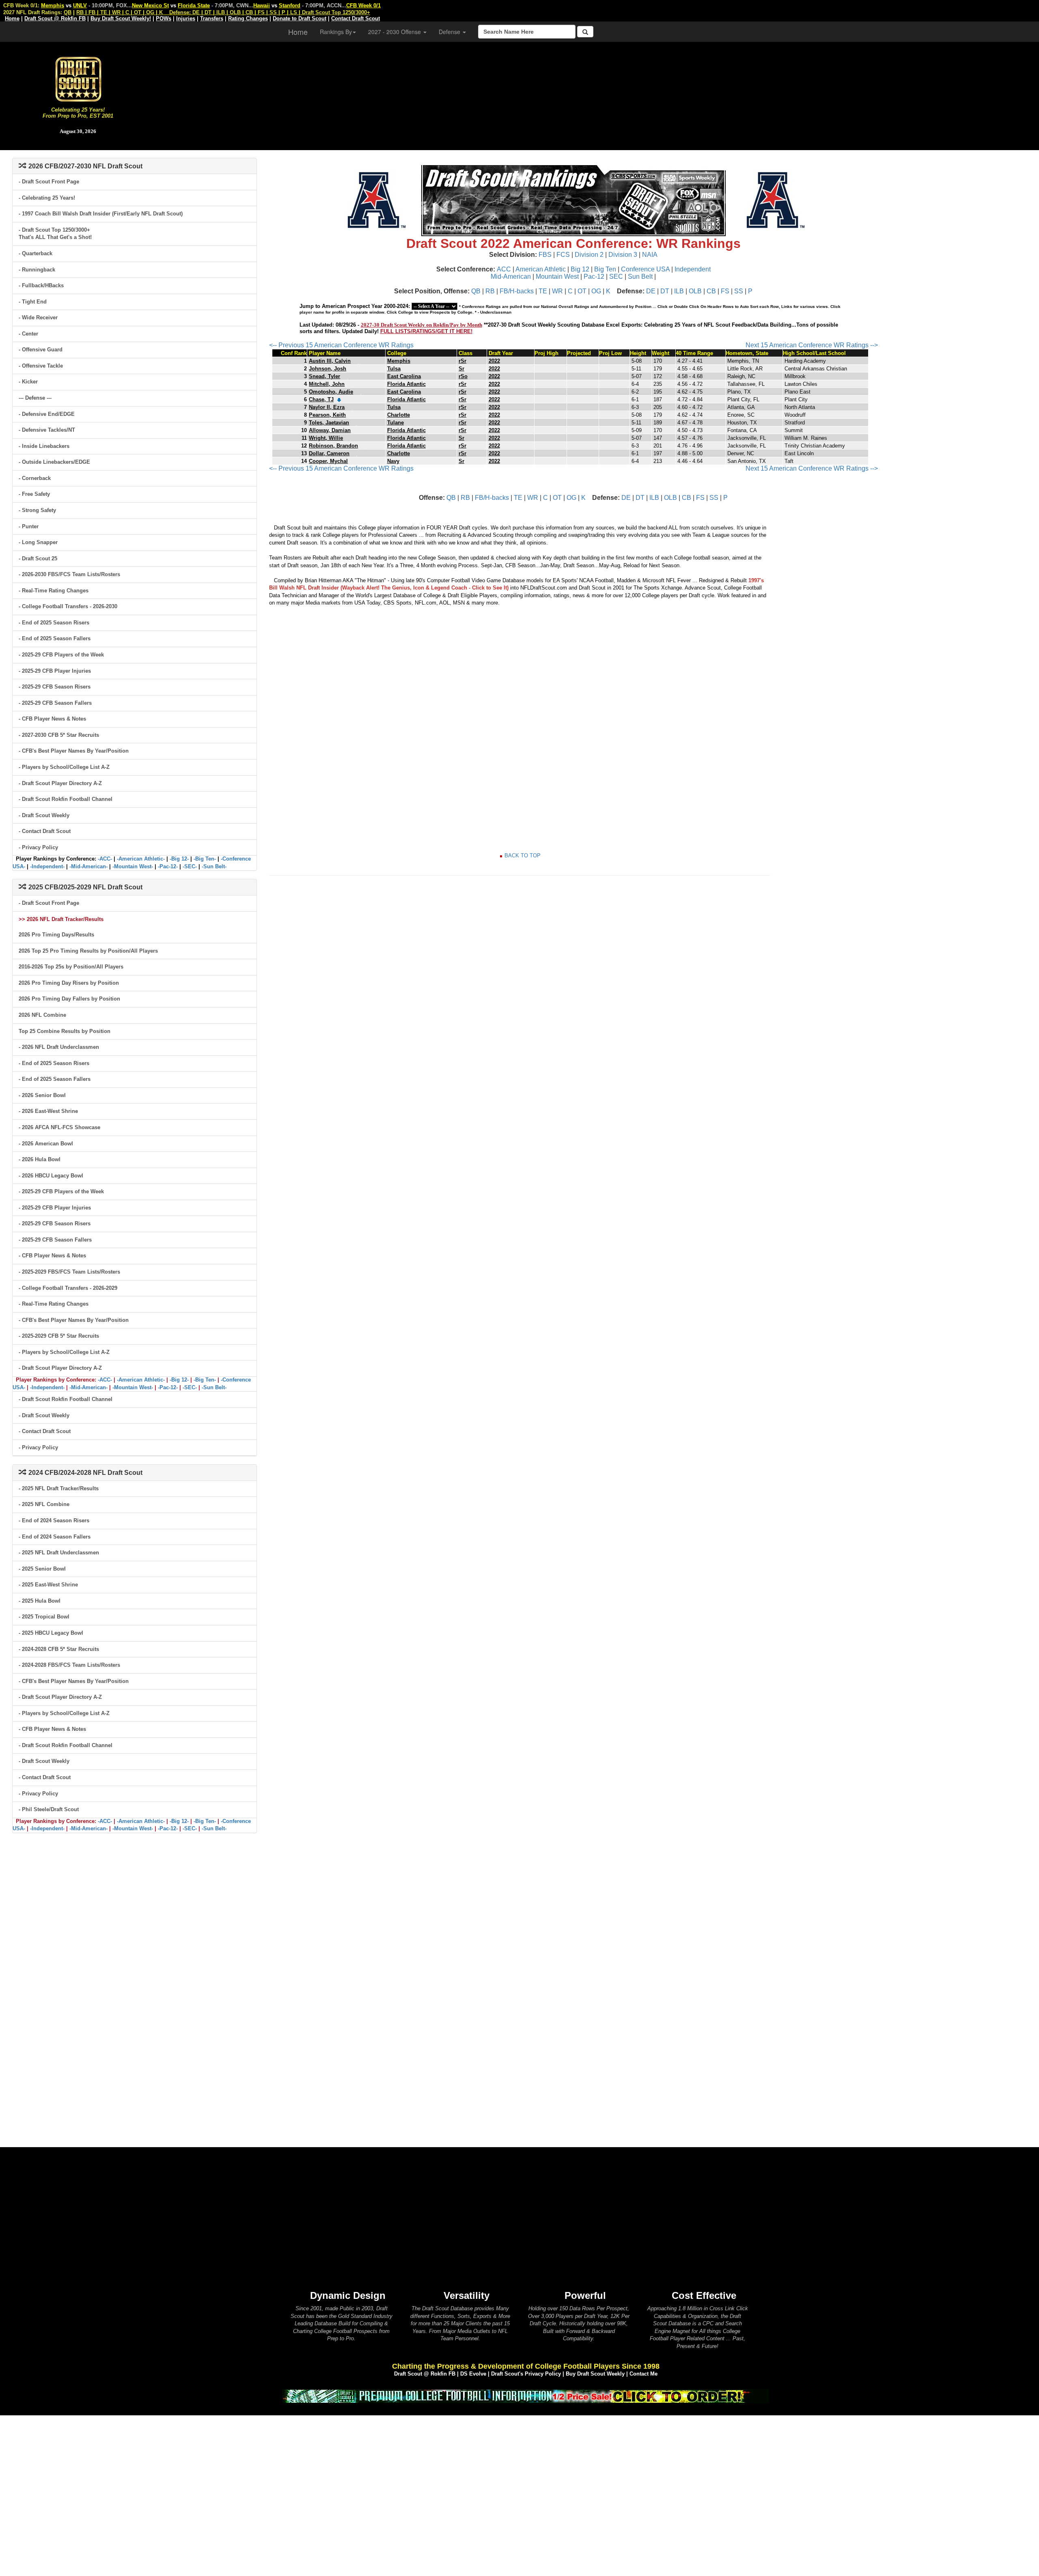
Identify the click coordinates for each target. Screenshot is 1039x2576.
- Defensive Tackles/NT (47, 430)
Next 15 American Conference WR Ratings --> (812, 345)
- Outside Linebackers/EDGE (54, 462)
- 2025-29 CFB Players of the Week (61, 655)
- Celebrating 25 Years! (47, 198)
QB (476, 291)
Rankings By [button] (336, 32)
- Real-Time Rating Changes (54, 591)
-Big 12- (179, 859)
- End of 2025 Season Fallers (55, 638)
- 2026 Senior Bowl (42, 1095)
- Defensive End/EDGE (47, 414)
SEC (616, 277)
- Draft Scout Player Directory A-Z (60, 783)
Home (298, 32)
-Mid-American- (88, 866)
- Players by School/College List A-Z (64, 767)
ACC (504, 269)
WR (557, 291)
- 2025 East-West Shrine (48, 1585)
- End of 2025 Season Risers (54, 623)
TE (543, 291)
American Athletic (541, 269)
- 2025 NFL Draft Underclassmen (59, 1553)
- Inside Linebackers (44, 446)
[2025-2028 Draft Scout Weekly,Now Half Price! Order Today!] (526, 2396)
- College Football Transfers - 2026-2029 (68, 1288)
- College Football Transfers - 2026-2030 (68, 606)
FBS (545, 255)
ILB (679, 291)
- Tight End (33, 302)
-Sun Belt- (214, 866)
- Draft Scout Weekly (44, 815)
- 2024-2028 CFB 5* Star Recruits (59, 1649)
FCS (563, 255)
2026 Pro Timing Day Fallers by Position (69, 999)
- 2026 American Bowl (46, 1144)
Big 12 (580, 269)
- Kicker (28, 382)
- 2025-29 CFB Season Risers (55, 687)
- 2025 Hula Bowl (40, 1601)
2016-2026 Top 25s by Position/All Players (71, 967)
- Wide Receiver (38, 317)
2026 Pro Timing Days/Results (56, 935)
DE (651, 291)
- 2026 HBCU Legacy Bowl (51, 1176)
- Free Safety (34, 494)
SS (739, 291)
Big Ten (605, 269)
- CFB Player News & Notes (52, 719)
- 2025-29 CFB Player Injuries (55, 671)
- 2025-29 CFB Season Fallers (55, 703)
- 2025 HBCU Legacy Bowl (51, 1633)
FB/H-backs (517, 291)
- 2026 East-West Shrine (48, 1111)
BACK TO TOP (523, 855)
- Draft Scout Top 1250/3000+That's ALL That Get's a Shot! (55, 234)
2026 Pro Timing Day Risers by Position (69, 983)
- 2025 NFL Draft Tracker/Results (59, 1488)
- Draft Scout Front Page (49, 182)
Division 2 (589, 255)
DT (665, 291)
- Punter (29, 526)
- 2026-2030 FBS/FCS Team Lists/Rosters (69, 574)
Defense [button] (450, 32)
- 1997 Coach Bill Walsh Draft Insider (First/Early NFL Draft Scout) (101, 214)
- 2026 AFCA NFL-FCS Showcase (59, 1127)
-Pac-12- (168, 866)
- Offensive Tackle (41, 366)
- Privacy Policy (38, 847)
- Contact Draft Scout (45, 831)
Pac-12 (594, 277)
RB (490, 291)
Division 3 (623, 255)
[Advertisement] (597, 93)
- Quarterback (36, 253)
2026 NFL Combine (42, 1015)
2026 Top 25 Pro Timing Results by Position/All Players (88, 951)
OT (582, 291)
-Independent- (47, 866)
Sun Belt (640, 277)
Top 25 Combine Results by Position (65, 1031)
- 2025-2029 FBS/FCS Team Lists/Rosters (69, 1272)
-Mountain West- (133, 866)
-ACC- (105, 859)
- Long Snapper (38, 542)
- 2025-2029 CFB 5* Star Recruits (59, 1336)
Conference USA (645, 269)
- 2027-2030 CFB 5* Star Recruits (59, 735)
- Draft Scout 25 (38, 558)
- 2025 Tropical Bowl (44, 1617)
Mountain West (557, 277)
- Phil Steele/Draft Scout (49, 1809)
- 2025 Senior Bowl (42, 1569)
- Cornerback (35, 478)
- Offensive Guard (41, 350)
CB (711, 291)
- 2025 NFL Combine (44, 1504)
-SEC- (190, 866)
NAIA (650, 255)
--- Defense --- (35, 398)
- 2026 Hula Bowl (40, 1159)
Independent (693, 269)
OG (596, 291)
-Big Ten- (205, 859)
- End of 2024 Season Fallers (55, 1537)
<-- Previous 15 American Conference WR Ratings (341, 345)
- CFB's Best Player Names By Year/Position (74, 751)
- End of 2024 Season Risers (54, 1520)
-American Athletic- (141, 859)
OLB (695, 291)
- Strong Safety (37, 510)
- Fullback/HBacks (41, 285)
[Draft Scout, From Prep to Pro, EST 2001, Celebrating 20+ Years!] (78, 79)
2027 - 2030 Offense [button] (395, 32)
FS (725, 291)
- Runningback (37, 270)
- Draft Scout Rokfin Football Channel (66, 799)
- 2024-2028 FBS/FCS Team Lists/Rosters (69, 1665)
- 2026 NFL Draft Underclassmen (59, 1047)
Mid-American (511, 277)
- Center (28, 334)
